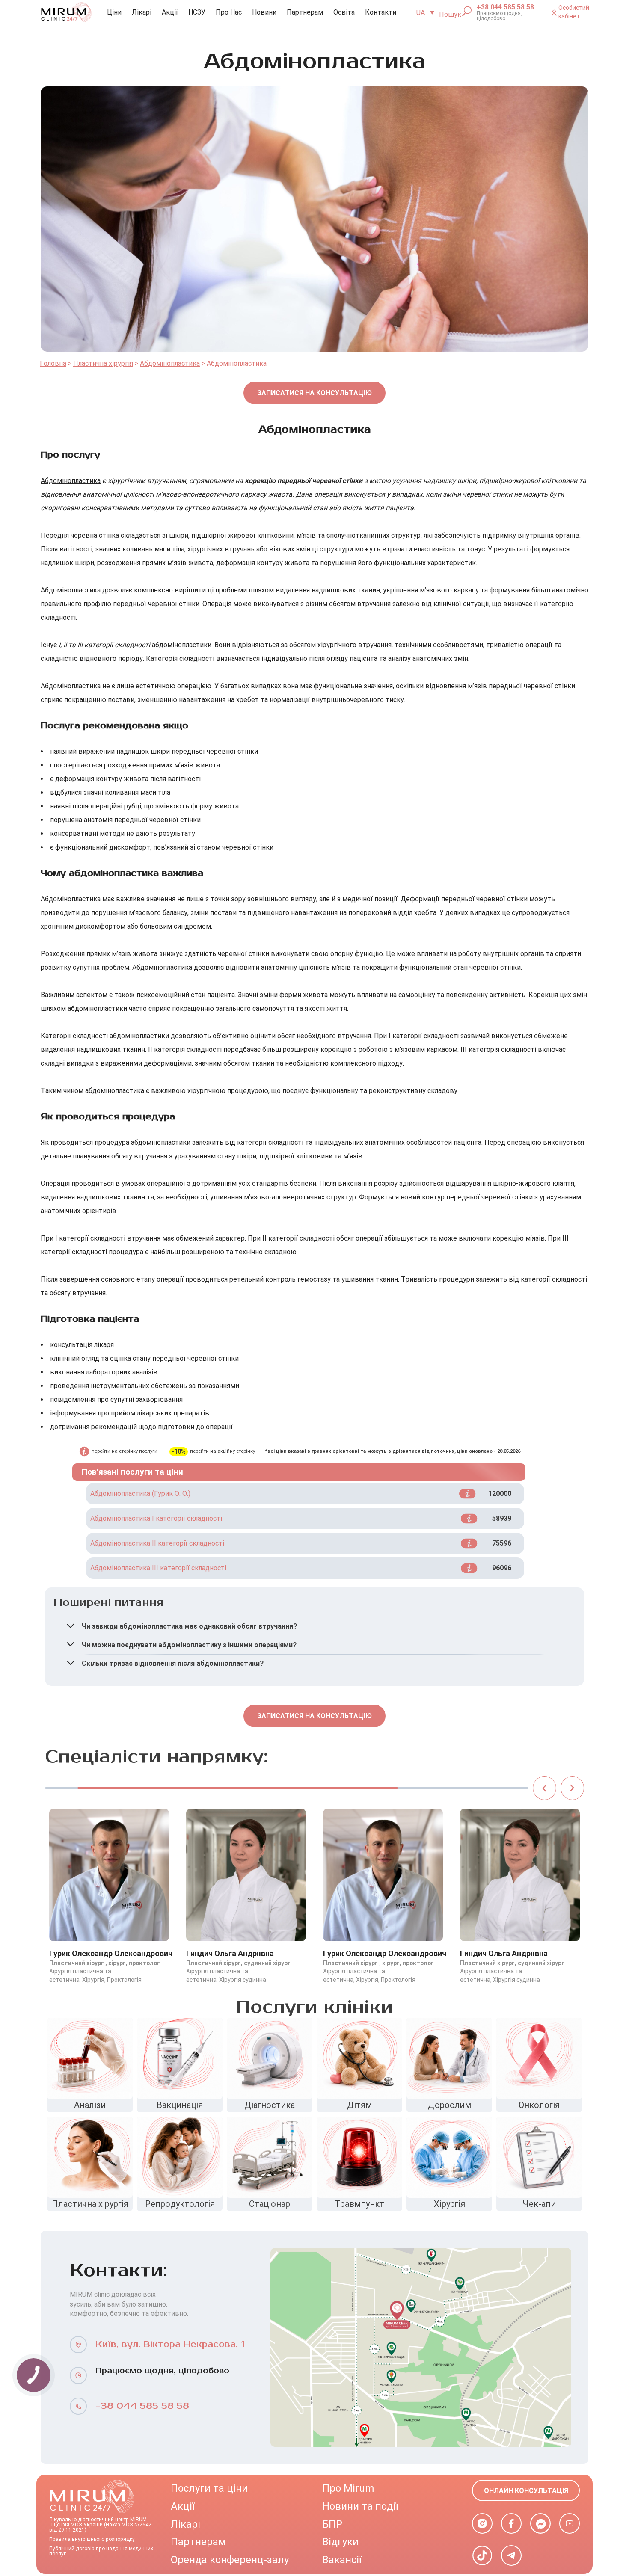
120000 (500, 1494)
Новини (264, 12)
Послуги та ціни (209, 2488)
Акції (170, 12)
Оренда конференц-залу (230, 2560)
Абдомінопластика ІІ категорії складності (157, 1543)
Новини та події (360, 2506)
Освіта (344, 12)
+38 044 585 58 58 (505, 7)
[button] (544, 1788)
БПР (332, 2524)
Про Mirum (348, 2488)
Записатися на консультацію (314, 393)
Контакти (381, 12)
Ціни (114, 12)
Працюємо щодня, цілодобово (499, 16)
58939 (502, 1518)
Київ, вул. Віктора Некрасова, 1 (170, 2344)
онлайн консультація (526, 2491)
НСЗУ (197, 12)
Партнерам (305, 12)
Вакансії (342, 2560)
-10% (179, 1452)
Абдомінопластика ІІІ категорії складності (158, 1568)
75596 (502, 1543)
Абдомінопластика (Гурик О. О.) (140, 1494)
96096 (502, 1568)
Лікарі (142, 12)
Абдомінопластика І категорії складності (156, 1518)
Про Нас (229, 12)
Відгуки (340, 2542)
